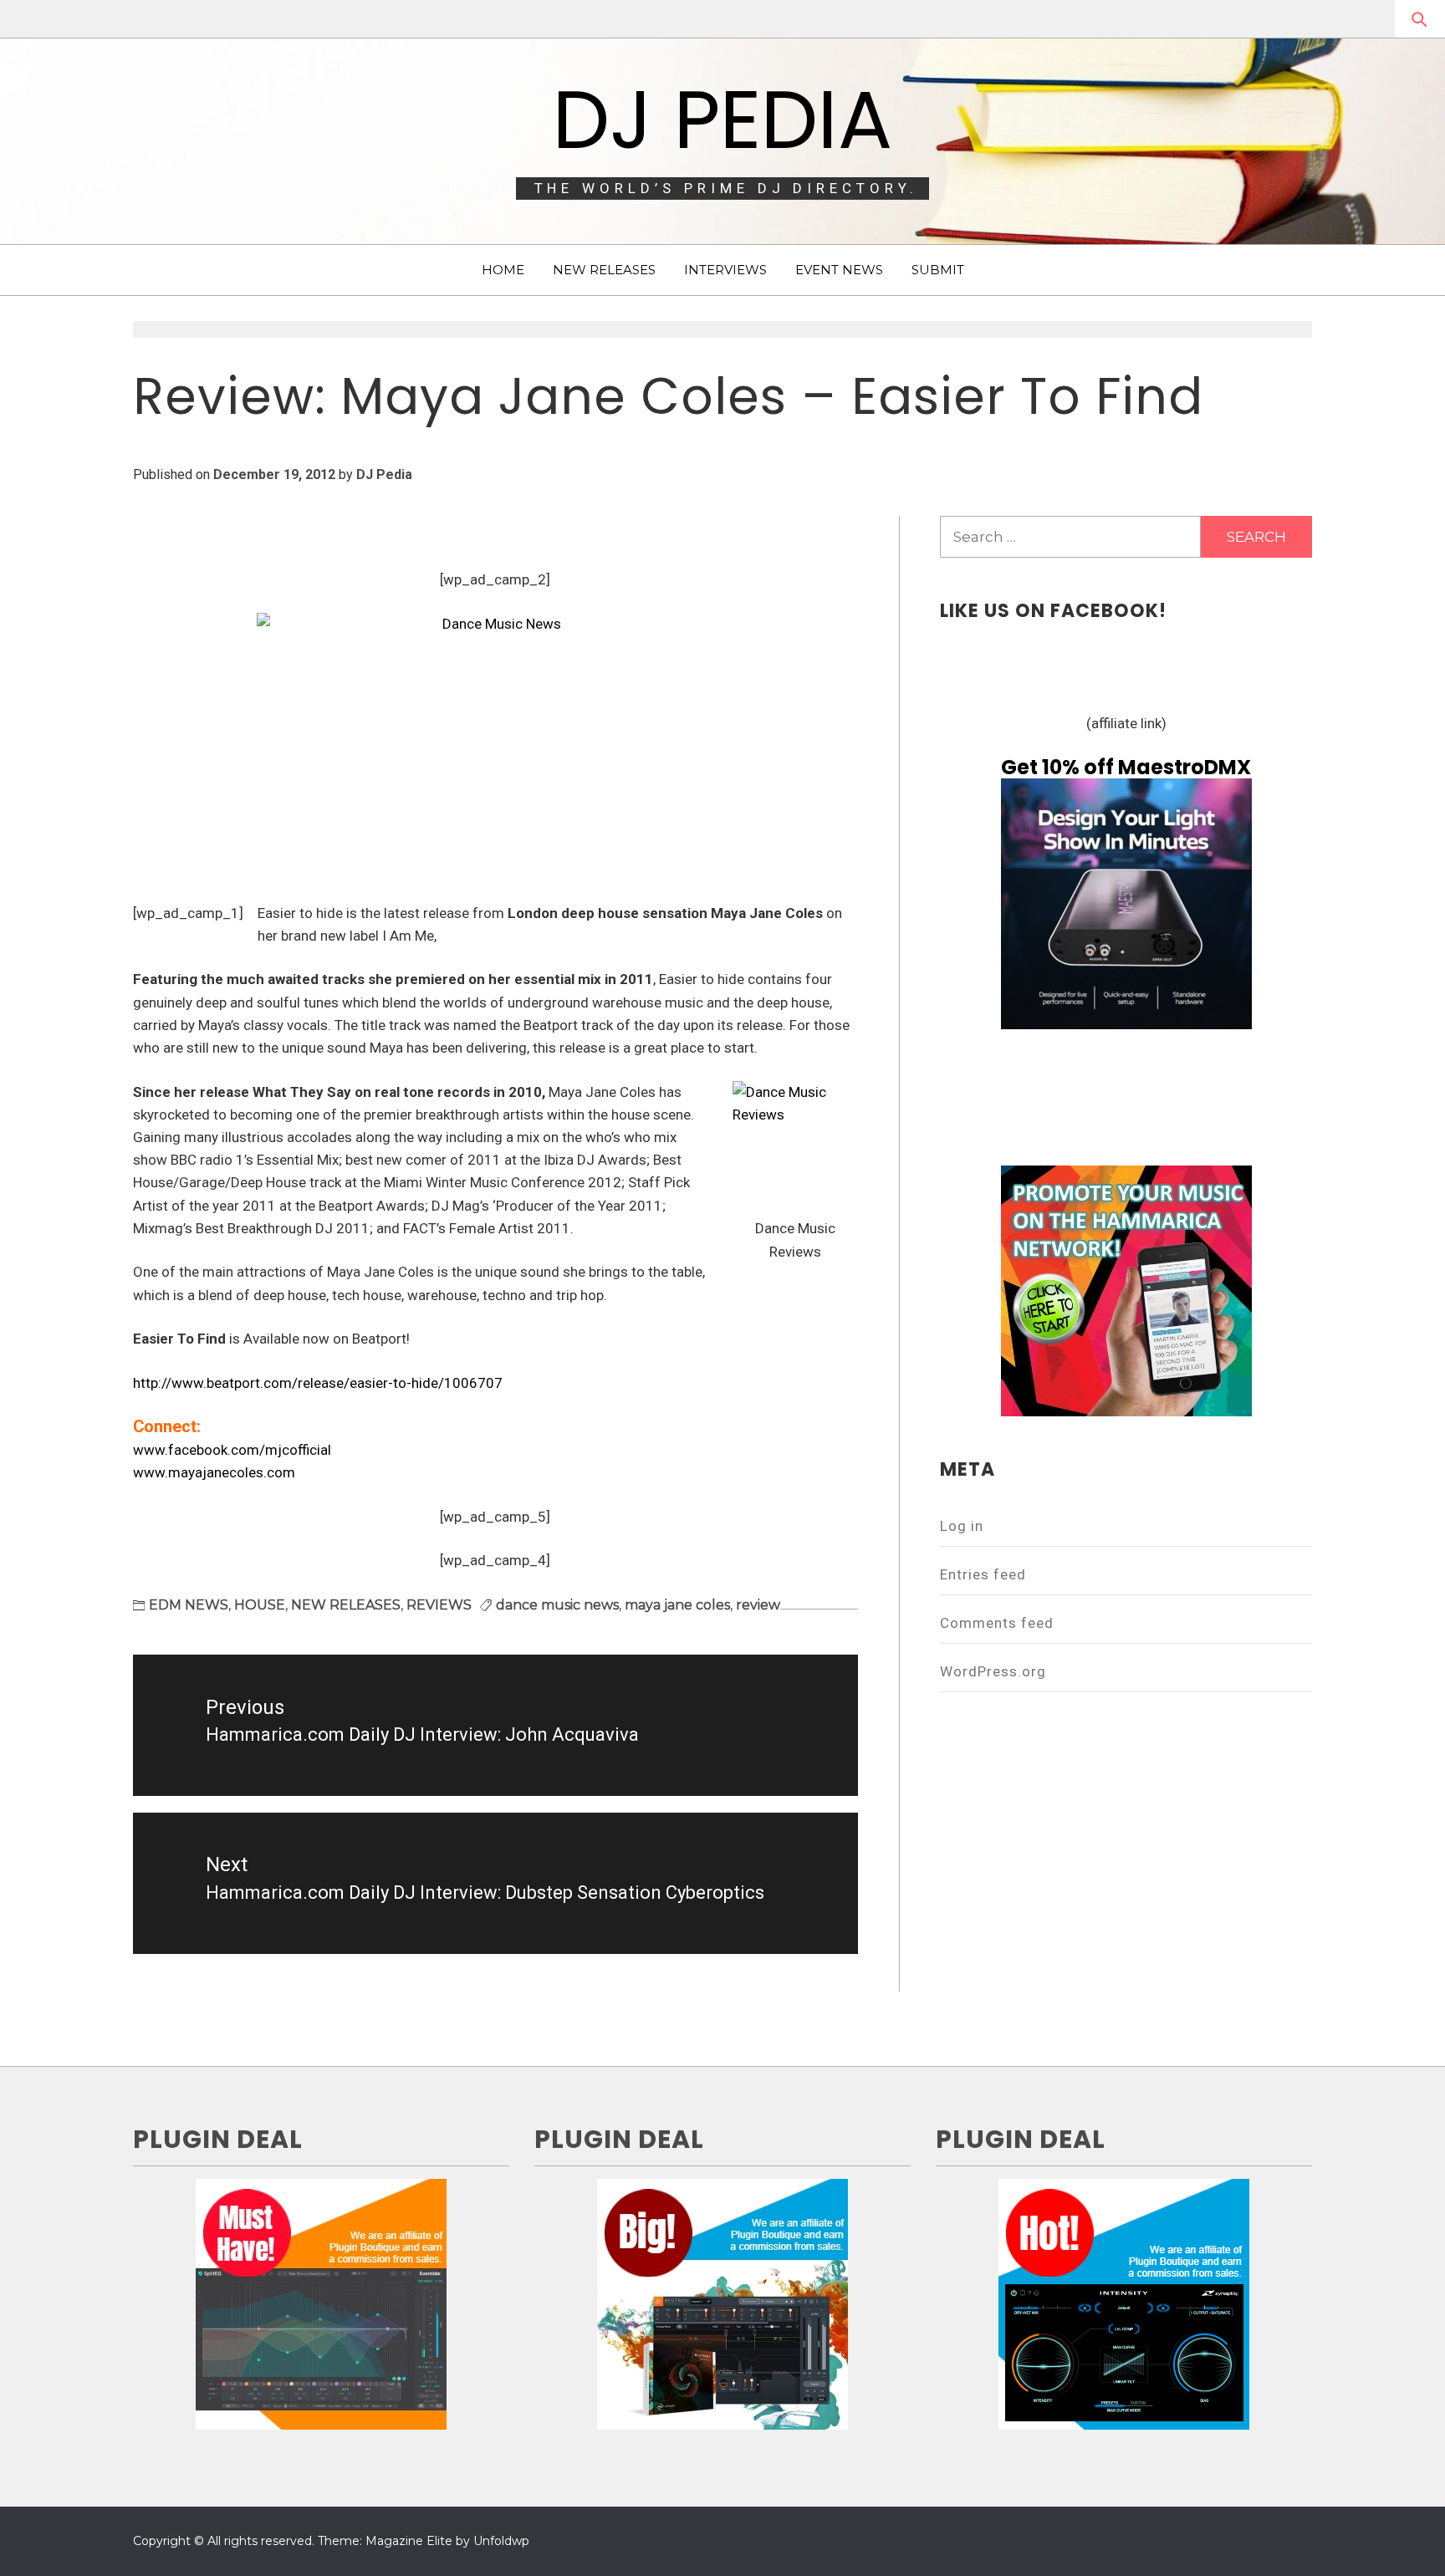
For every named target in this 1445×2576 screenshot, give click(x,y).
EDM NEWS (189, 1605)
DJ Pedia (722, 120)
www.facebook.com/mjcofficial (232, 1450)
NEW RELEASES (604, 270)
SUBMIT (938, 270)
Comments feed (997, 1623)
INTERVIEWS (725, 270)
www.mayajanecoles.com (214, 1472)
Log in (962, 1526)
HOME (503, 270)
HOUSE (260, 1605)
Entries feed (983, 1574)
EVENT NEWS (839, 270)
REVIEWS (439, 1605)
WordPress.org (993, 1671)
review (758, 1605)
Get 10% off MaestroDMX (1126, 767)
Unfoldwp (501, 2541)
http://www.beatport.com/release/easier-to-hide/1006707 (318, 1383)
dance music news (557, 1605)
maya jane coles (677, 1605)
